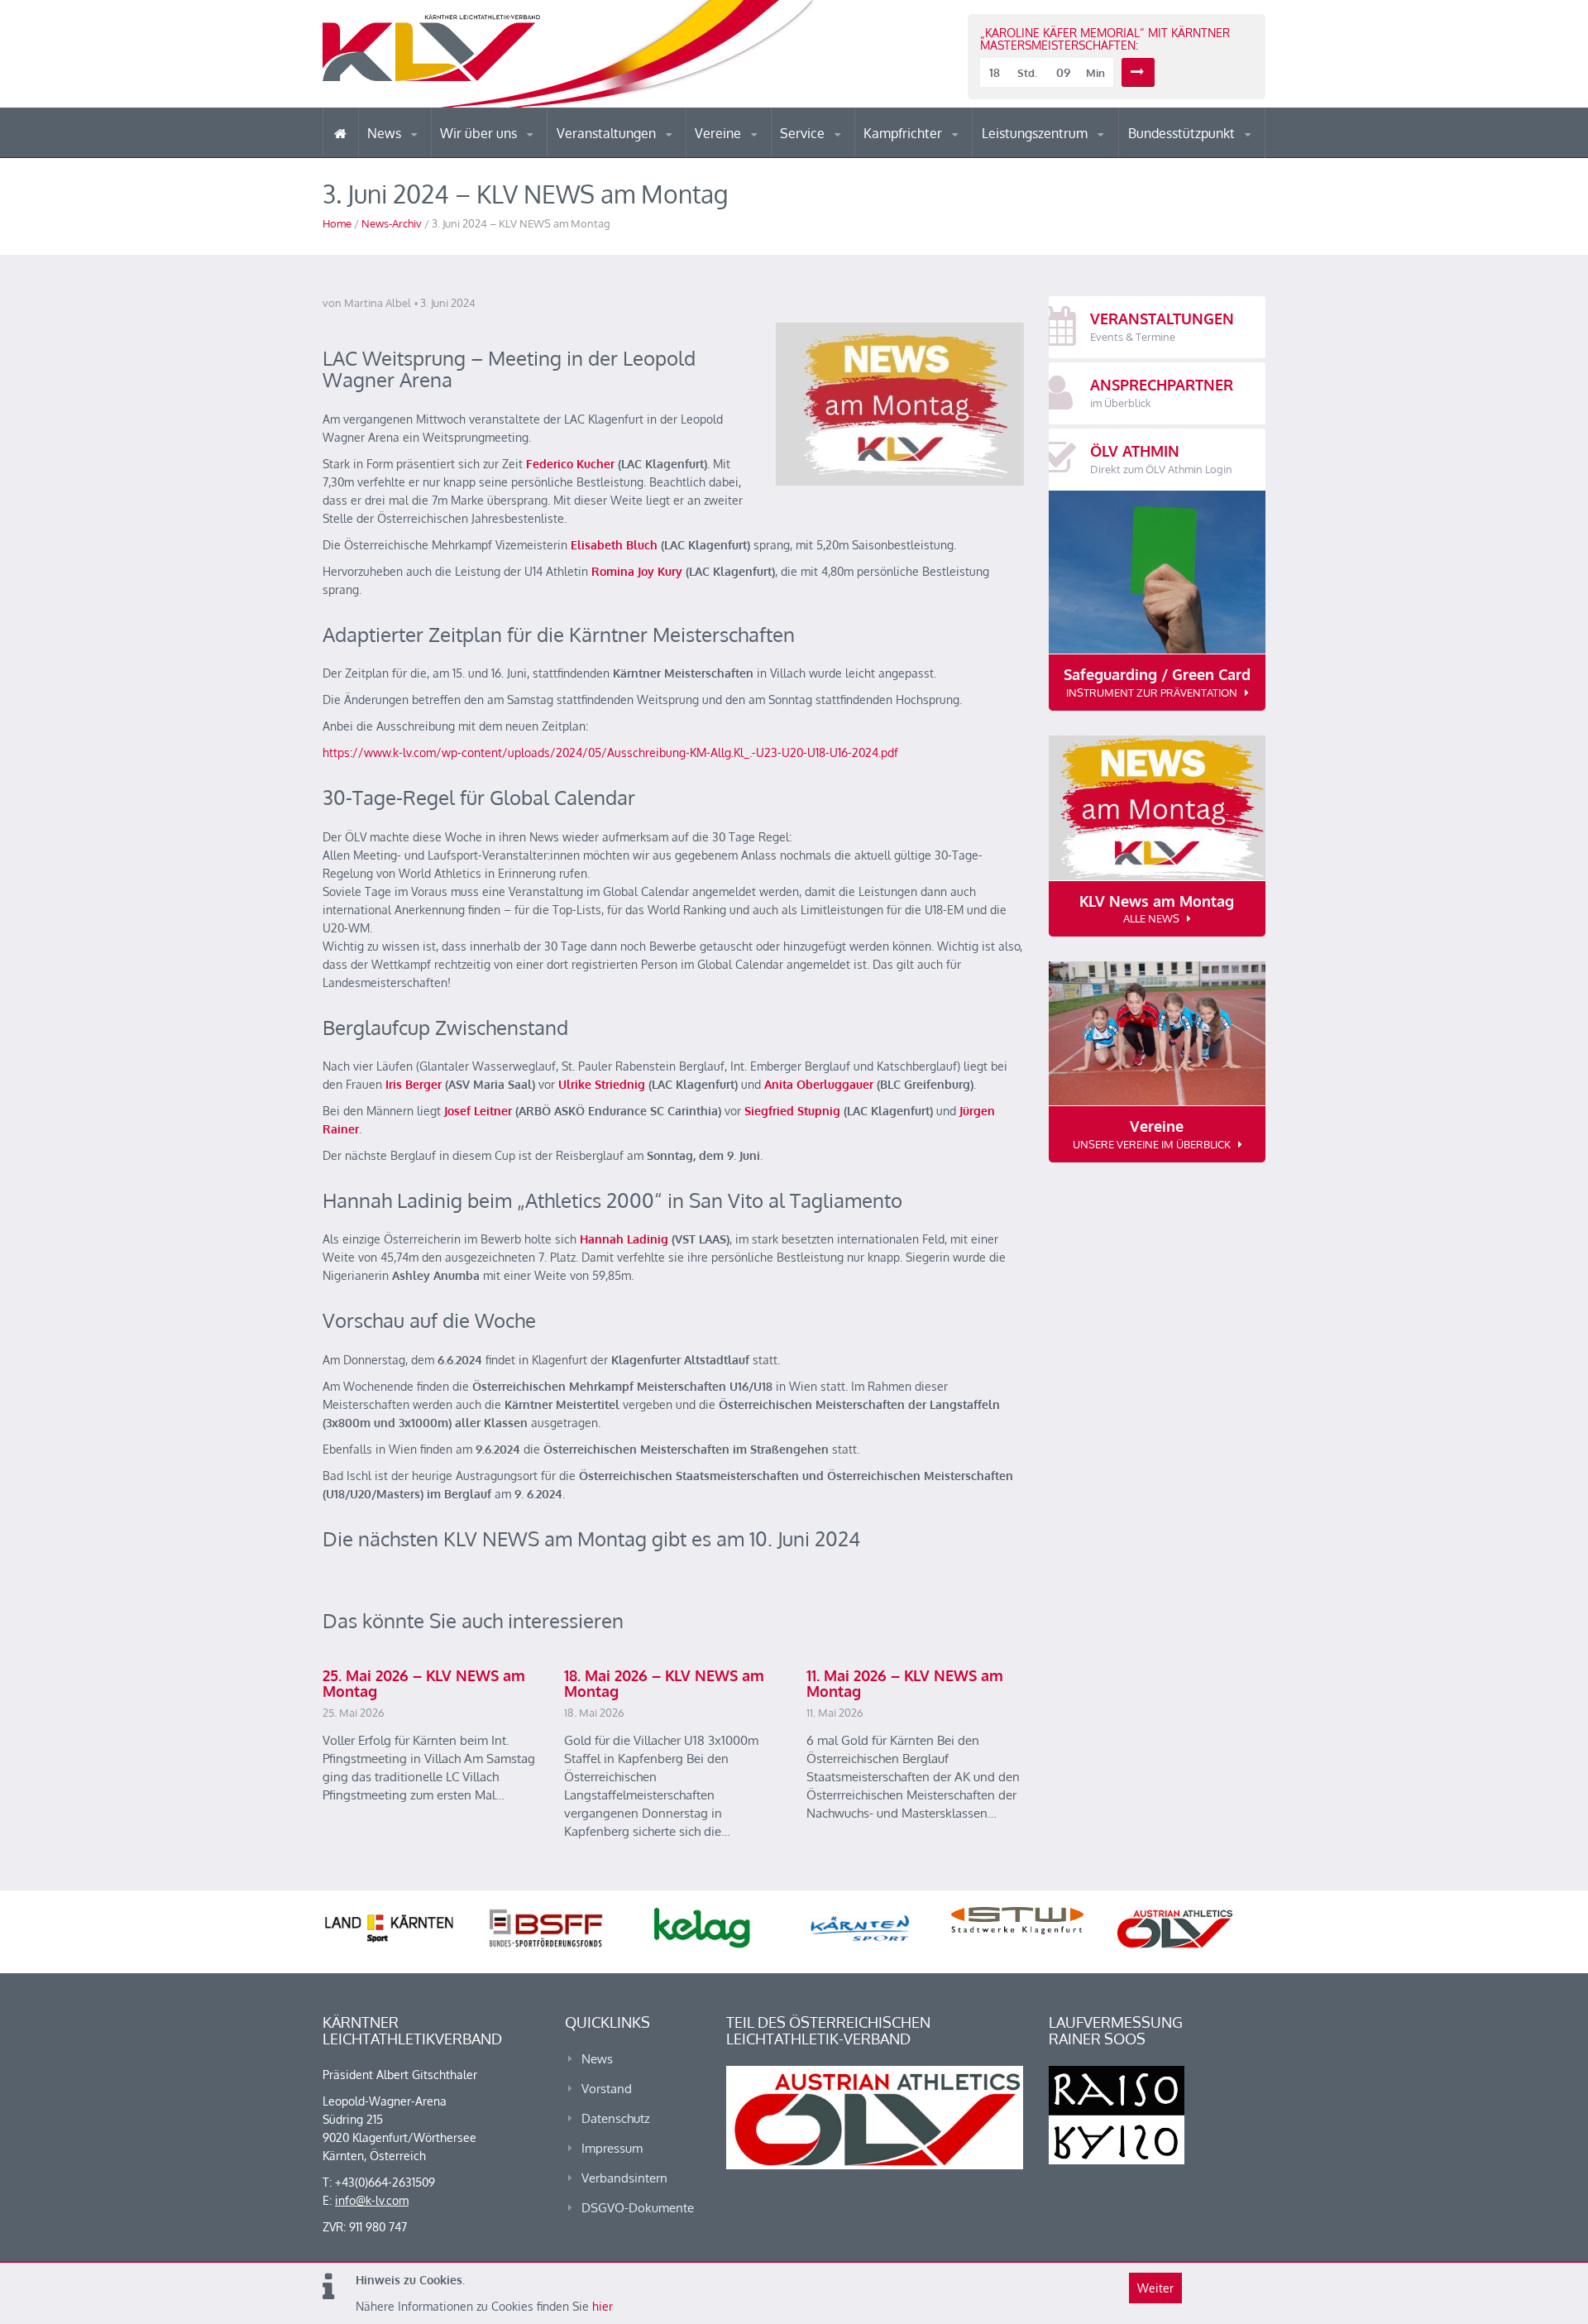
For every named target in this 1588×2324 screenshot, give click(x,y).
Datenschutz (616, 2118)
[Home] (340, 133)
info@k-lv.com (372, 2200)
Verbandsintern (624, 2178)
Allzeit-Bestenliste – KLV (846, 151)
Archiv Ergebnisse (850, 156)
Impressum (612, 2148)
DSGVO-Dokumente (638, 2208)
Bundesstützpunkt (1183, 133)
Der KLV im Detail (496, 157)
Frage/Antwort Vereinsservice (766, 155)
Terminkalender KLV (619, 157)
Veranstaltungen (608, 133)
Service (804, 133)
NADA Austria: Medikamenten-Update (507, 151)
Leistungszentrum (1036, 133)
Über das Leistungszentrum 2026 (1053, 153)
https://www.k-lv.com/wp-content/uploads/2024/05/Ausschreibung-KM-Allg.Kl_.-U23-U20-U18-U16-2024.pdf (610, 752)
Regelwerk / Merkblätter (933, 152)
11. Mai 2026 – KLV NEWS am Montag (905, 1684)
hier (603, 2306)
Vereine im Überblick (760, 157)
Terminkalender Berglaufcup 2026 (629, 155)
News (386, 133)
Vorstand (511, 156)
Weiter (1155, 2288)
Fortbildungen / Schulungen (935, 155)
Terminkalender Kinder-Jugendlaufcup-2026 (627, 152)
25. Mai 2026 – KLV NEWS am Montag (424, 1684)
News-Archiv (392, 223)
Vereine (720, 133)
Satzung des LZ (1054, 156)
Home (337, 223)
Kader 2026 (1200, 156)
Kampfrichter (904, 133)
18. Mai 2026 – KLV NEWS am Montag (664, 1684)
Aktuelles (897, 157)
